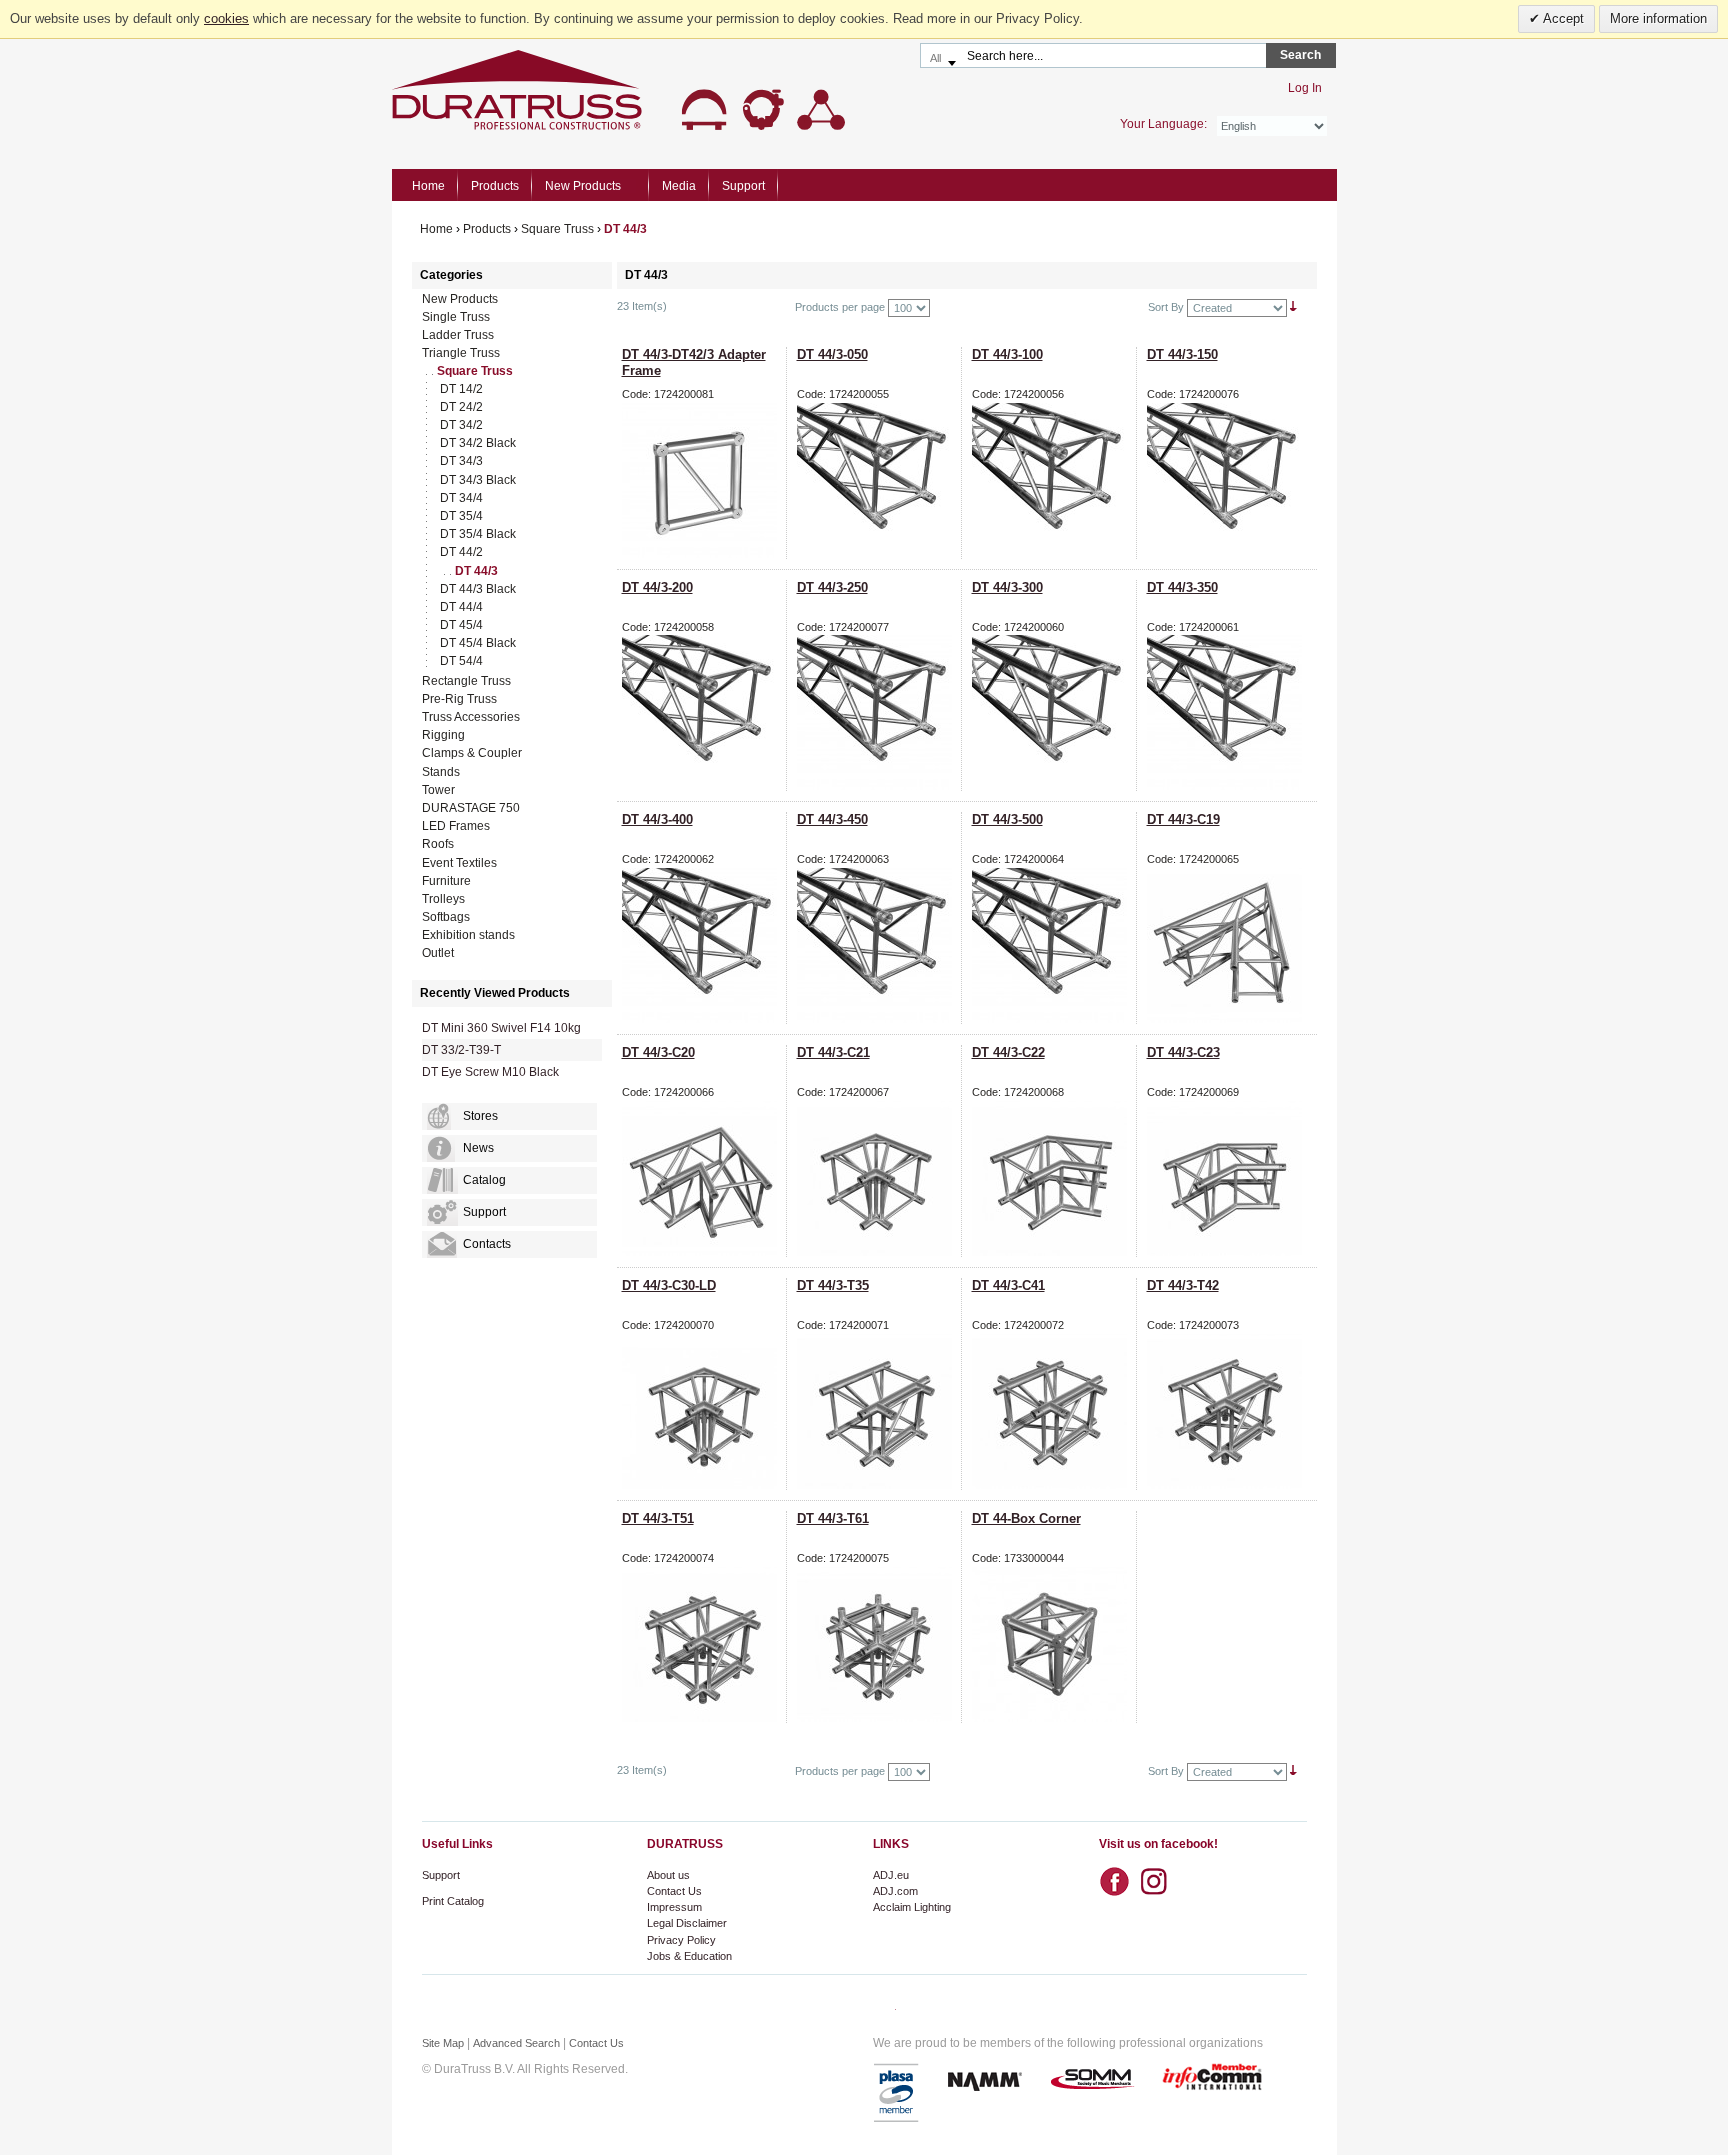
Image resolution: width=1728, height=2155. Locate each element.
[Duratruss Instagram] (1159, 1875)
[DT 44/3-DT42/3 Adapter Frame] (704, 480)
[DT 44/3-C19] (1229, 945)
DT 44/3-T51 (658, 1518)
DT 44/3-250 (832, 587)
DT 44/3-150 (1182, 354)
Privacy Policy (681, 1940)
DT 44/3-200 (657, 587)
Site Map (443, 2043)
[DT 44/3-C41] (1054, 1411)
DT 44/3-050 (832, 354)
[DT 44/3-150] (1229, 480)
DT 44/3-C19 (1183, 819)
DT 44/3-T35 (833, 1285)
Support (441, 1875)
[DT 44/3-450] (879, 945)
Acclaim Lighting (912, 1907)
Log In (1305, 88)
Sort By (1166, 307)
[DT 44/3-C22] (1054, 1178)
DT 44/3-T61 (833, 1518)
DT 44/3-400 (657, 819)
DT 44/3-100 (1007, 354)
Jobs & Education (689, 1956)
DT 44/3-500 (1007, 819)
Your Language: (1163, 124)
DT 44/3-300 (1007, 587)
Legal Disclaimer (687, 1923)
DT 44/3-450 (832, 819)
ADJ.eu (891, 1875)
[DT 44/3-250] (879, 712)
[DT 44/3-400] (704, 945)
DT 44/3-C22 (1008, 1052)
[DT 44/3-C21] (879, 1178)
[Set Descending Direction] (1293, 307)
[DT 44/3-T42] (1229, 1411)
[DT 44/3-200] (704, 712)
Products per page (840, 307)
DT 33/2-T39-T (461, 1050)
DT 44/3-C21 (833, 1052)
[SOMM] (1092, 2080)
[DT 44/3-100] (1054, 480)
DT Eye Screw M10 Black (490, 1072)
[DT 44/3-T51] (704, 1644)
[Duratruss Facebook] (1119, 1882)
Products (487, 229)
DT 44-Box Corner (1026, 1518)
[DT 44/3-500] (1054, 945)
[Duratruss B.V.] (618, 90)
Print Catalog (453, 1901)
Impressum (674, 1907)
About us (668, 1875)
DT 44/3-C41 (1008, 1285)
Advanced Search (516, 2043)
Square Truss (557, 229)
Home (428, 186)
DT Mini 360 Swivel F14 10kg (501, 1028)
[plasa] (897, 2093)
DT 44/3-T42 (1183, 1285)
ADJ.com (895, 1891)
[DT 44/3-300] (1054, 712)
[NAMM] (985, 2080)
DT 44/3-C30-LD (669, 1285)
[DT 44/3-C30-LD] (704, 1411)
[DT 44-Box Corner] (1054, 1644)
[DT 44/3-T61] (879, 1644)
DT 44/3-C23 (1183, 1052)
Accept (1562, 18)
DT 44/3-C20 (658, 1052)
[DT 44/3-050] (879, 480)
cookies (226, 18)
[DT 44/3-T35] (879, 1411)
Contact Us (674, 1891)
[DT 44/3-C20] (704, 1178)
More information (1658, 18)
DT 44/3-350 (1182, 587)
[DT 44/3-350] (1229, 712)
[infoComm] (1212, 2080)
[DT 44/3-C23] (1229, 1178)
